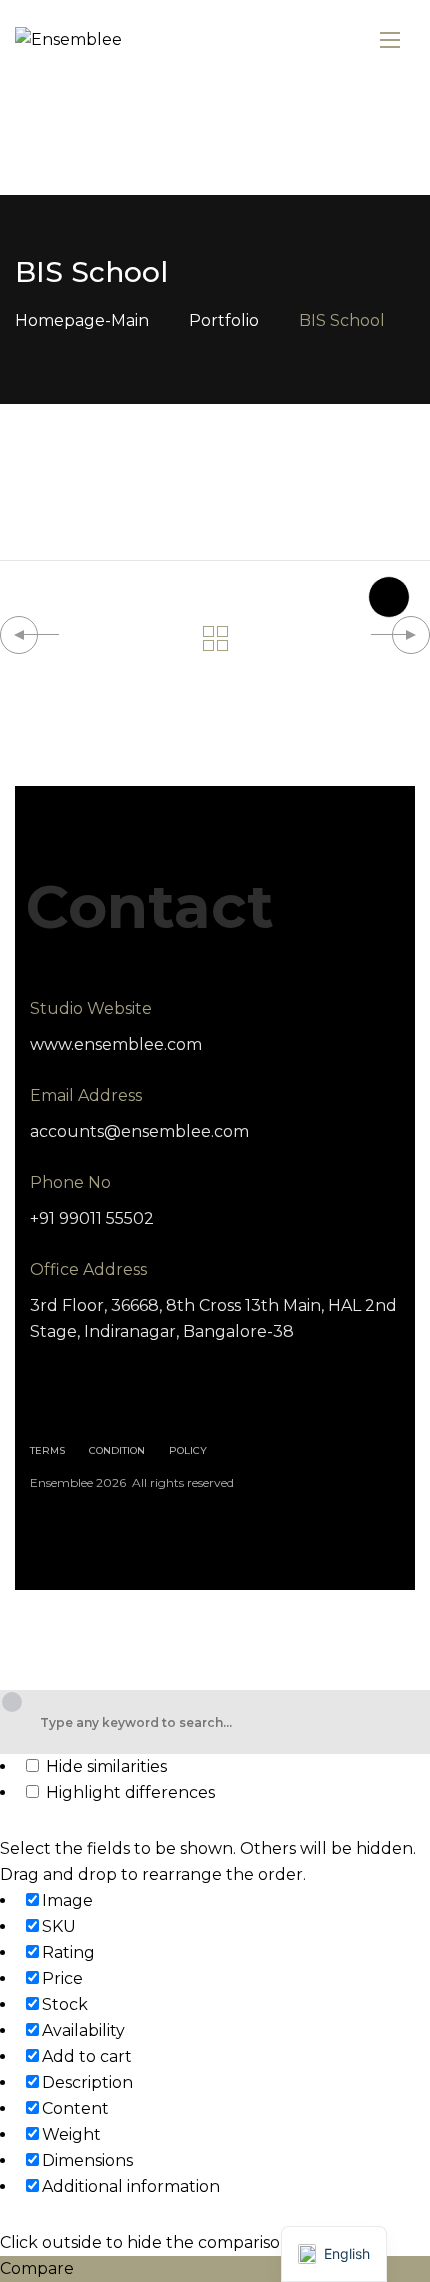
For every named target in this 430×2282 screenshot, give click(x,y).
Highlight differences (128, 1792)
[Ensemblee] (68, 40)
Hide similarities (104, 1766)
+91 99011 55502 (92, 1218)
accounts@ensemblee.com (139, 1131)
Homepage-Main (82, 320)
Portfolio (224, 320)
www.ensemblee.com (116, 1044)
